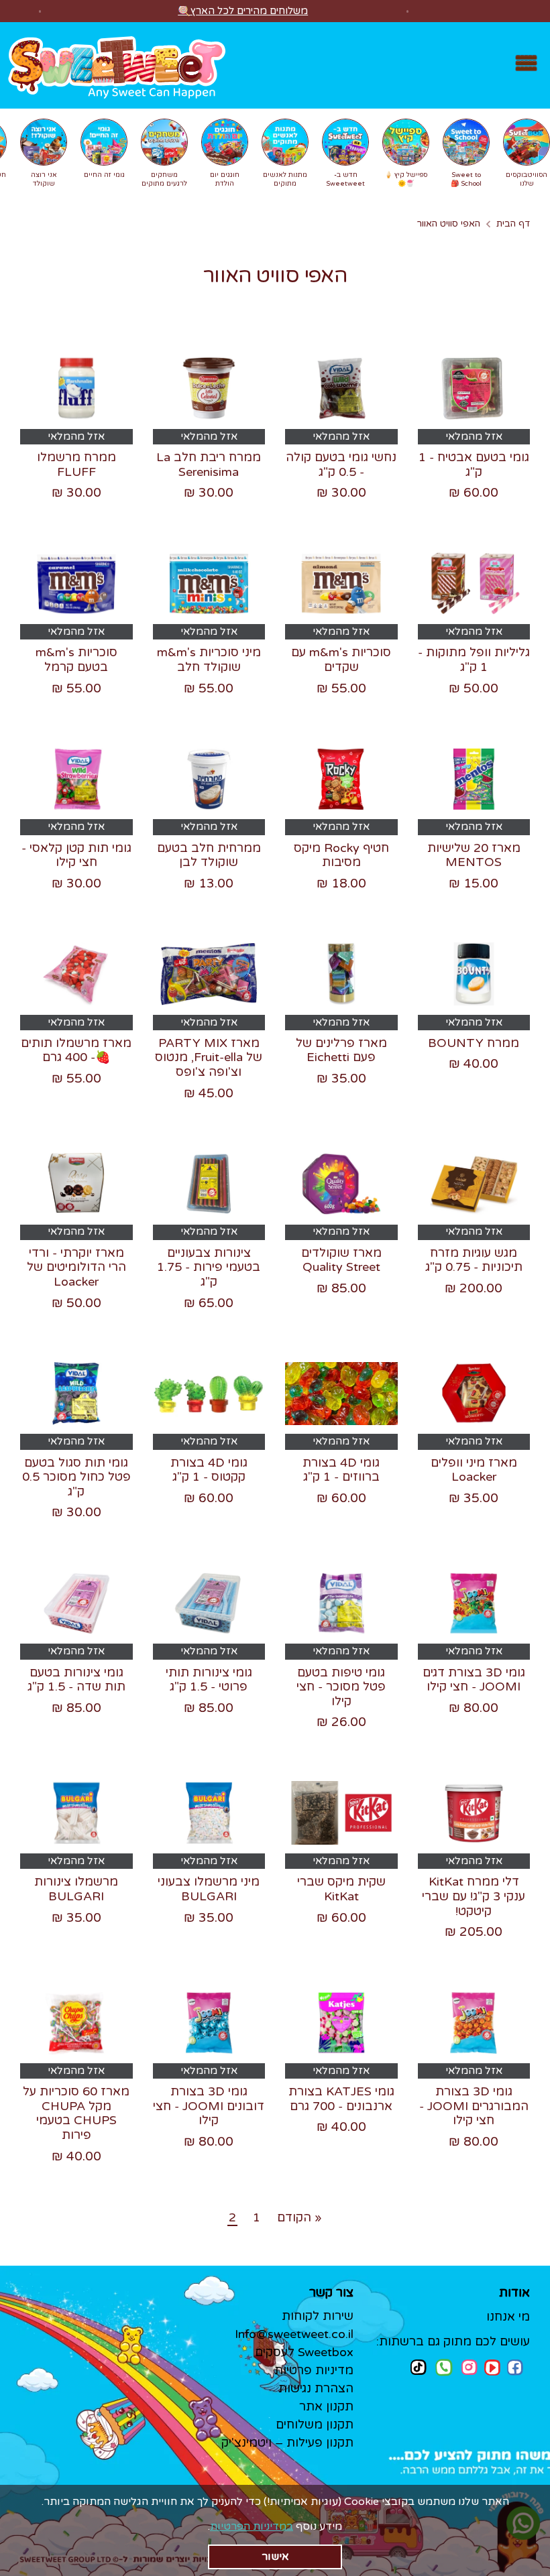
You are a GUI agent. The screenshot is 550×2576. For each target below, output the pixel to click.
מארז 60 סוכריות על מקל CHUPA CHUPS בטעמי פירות (76, 2113)
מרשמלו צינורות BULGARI (76, 1889)
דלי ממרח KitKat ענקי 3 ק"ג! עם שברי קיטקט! (474, 1896)
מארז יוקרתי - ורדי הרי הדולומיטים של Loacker (76, 1267)
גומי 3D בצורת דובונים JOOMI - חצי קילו (209, 2106)
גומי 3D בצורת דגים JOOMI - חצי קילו (474, 1680)
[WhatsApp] (444, 2369)
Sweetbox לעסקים (304, 2352)
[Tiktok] (419, 2367)
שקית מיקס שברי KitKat (341, 1889)
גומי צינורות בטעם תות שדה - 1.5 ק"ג (76, 1680)
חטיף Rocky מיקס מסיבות (341, 855)
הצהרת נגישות (316, 2388)
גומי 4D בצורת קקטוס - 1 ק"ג (209, 1470)
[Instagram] (470, 2367)
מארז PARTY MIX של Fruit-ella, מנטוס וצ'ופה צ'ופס (209, 1057)
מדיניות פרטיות (314, 2370)
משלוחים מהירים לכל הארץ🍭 (243, 11)
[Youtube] (492, 2368)
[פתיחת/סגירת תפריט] (526, 65)
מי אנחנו (508, 2317)
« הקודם (299, 2217)
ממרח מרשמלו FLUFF (76, 465)
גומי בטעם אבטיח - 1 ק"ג (474, 465)
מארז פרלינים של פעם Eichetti (341, 1050)
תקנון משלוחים (315, 2425)
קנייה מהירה (473, 408)
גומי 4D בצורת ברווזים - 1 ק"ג (341, 1470)
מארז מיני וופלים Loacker (474, 1470)
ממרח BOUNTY (474, 1043)
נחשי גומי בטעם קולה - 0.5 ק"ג (341, 465)
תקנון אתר (326, 2406)
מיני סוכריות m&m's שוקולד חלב (209, 660)
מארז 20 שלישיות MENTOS (474, 855)
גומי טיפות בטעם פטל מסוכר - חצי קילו (341, 1687)
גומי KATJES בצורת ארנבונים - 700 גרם (341, 2099)
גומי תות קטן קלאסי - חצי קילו (76, 855)
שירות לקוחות (318, 2316)
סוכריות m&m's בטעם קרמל (76, 660)
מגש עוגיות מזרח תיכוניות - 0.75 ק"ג (474, 1260)
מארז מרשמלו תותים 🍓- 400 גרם (76, 1050)
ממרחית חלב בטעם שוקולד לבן (209, 855)
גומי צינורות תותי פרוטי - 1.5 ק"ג (209, 1680)
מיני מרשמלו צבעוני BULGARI (209, 1889)
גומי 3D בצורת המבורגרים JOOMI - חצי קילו (474, 2106)
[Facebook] (515, 2368)
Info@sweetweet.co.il (294, 2334)
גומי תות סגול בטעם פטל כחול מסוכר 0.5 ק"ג (76, 1477)
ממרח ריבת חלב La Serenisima (209, 465)
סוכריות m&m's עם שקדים (341, 660)
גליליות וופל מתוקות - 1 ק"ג (474, 660)
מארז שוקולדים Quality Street (341, 1260)
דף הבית (513, 224)
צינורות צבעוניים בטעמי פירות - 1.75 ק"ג (209, 1267)
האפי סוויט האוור (448, 224)
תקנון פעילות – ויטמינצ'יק (287, 2443)
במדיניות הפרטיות (252, 2526)
